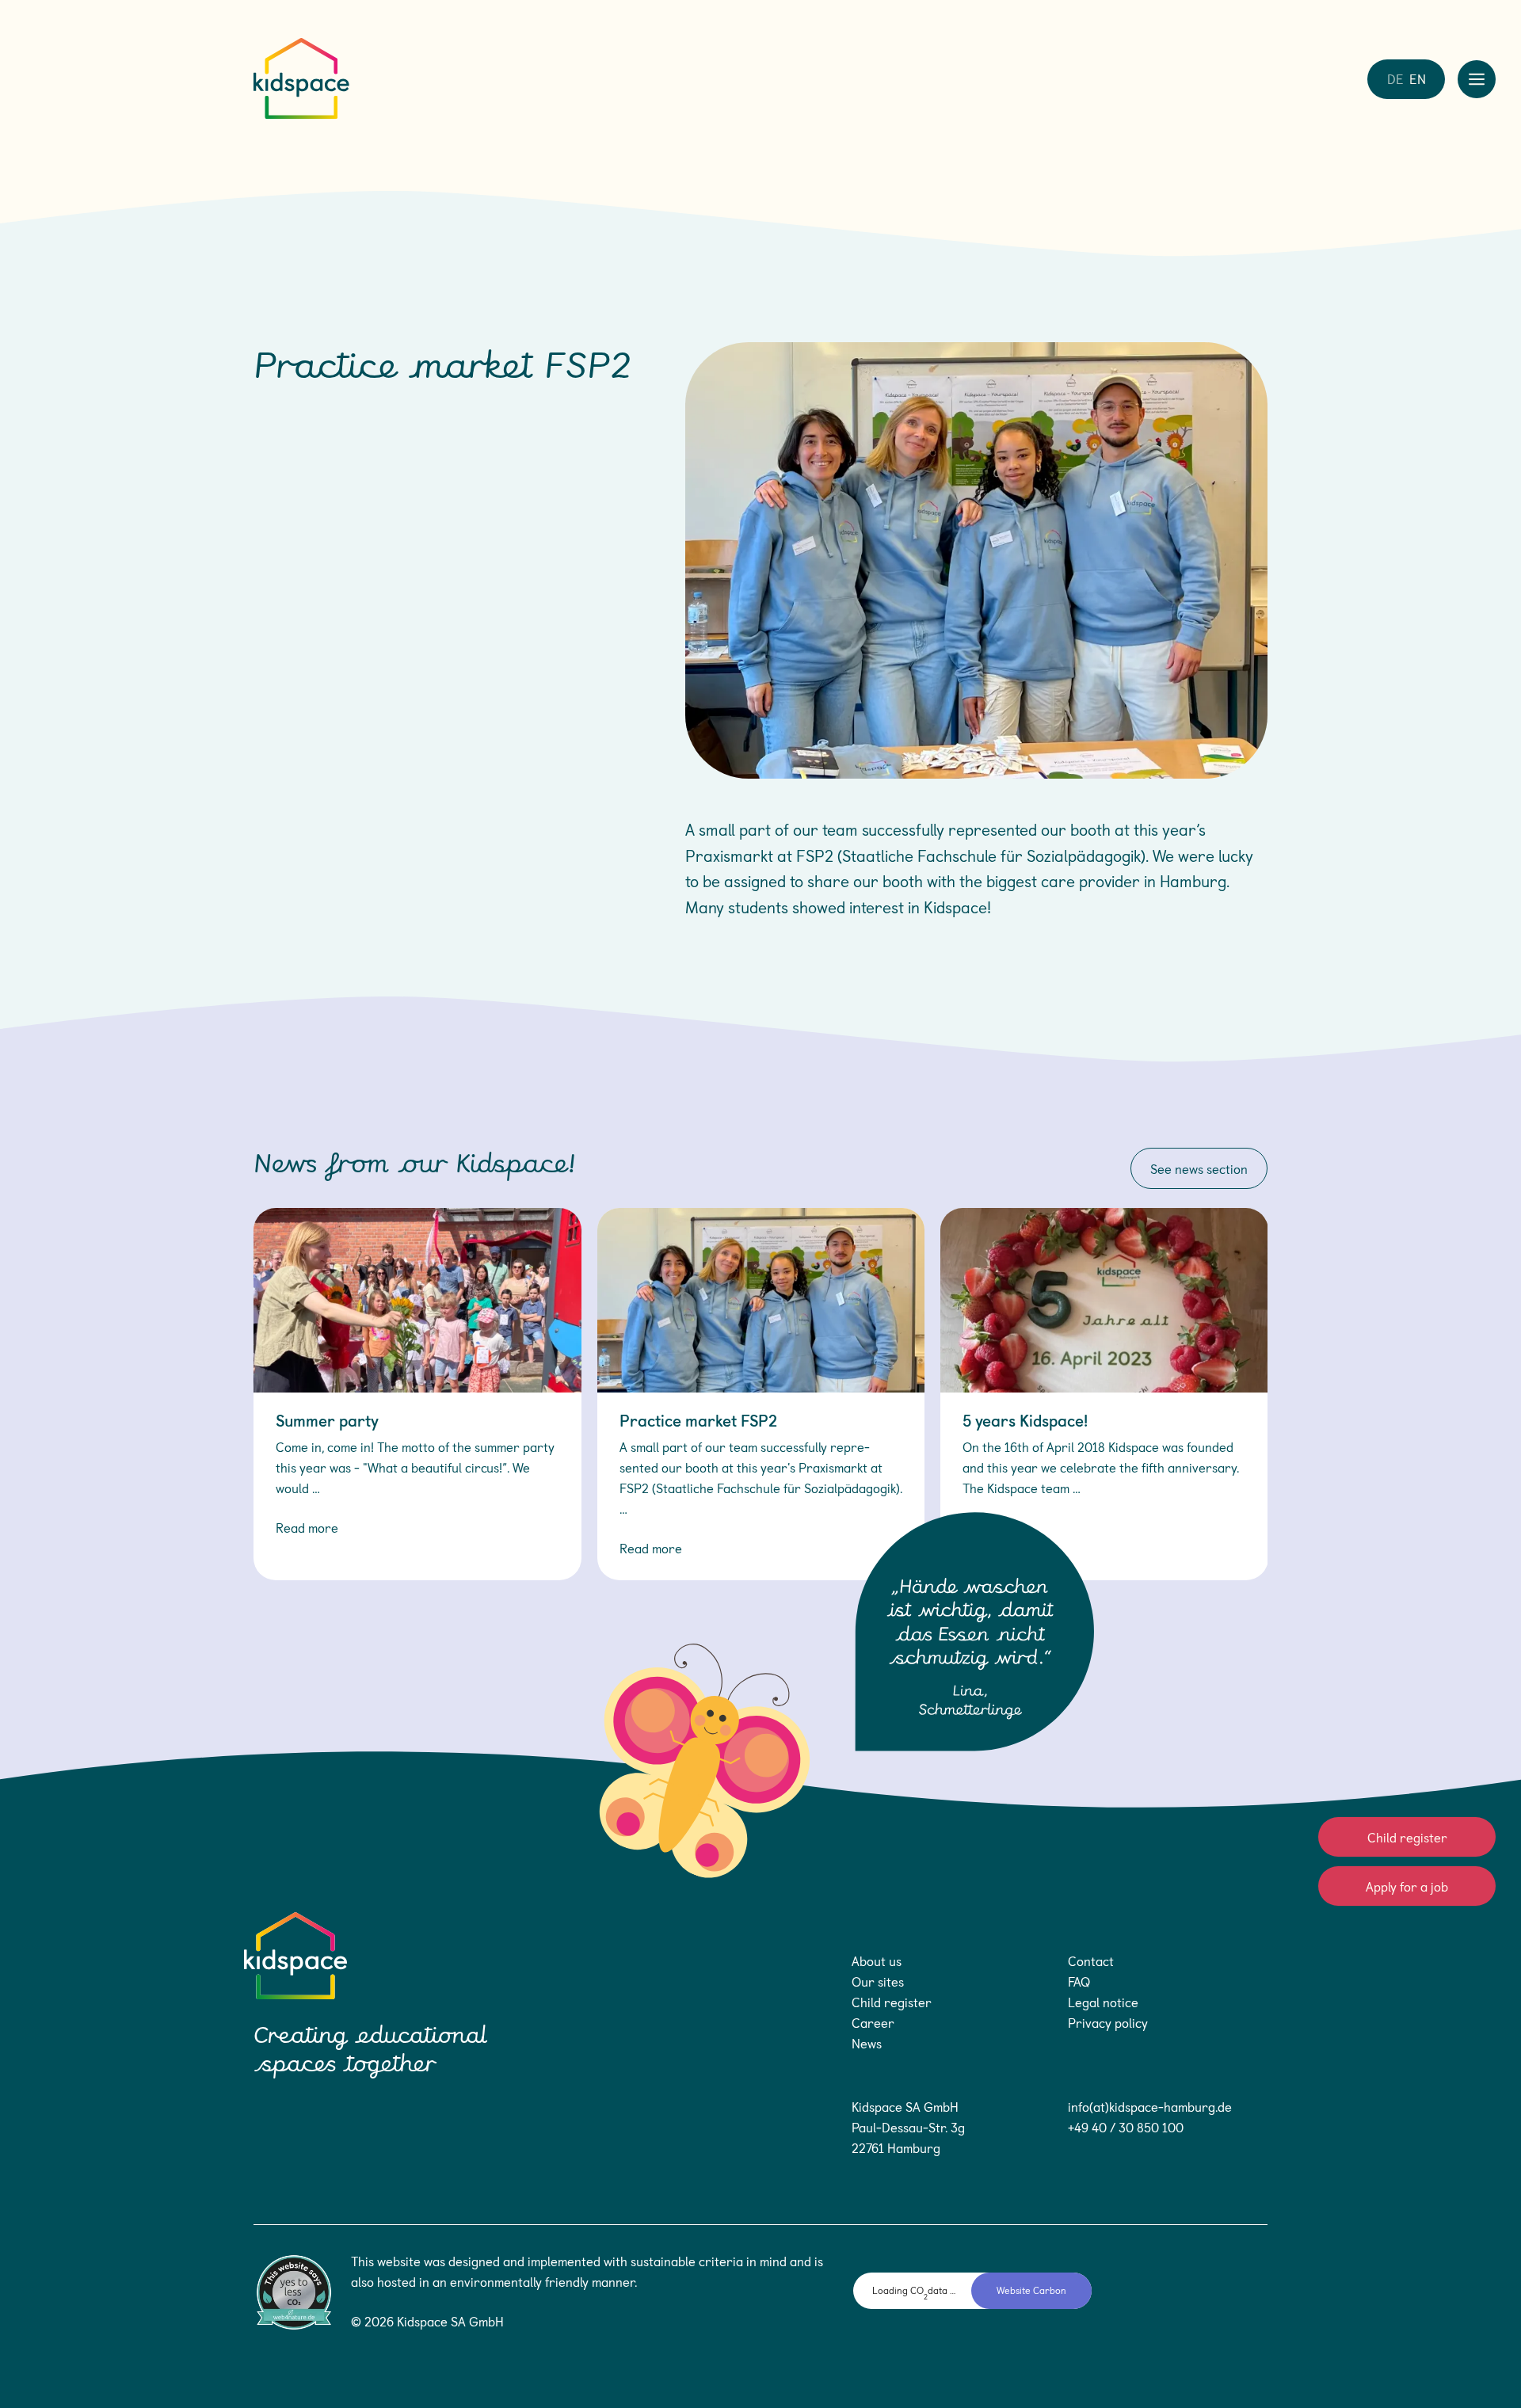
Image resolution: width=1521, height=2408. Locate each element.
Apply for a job (1407, 1886)
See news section (1199, 1168)
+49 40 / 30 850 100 (1126, 2127)
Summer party (327, 1420)
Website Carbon (1031, 2290)
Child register (1407, 1837)
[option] (417, 1394)
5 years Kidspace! (1025, 1420)
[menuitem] (1395, 77)
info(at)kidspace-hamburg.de (1150, 2106)
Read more (307, 1527)
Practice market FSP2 (698, 1420)
